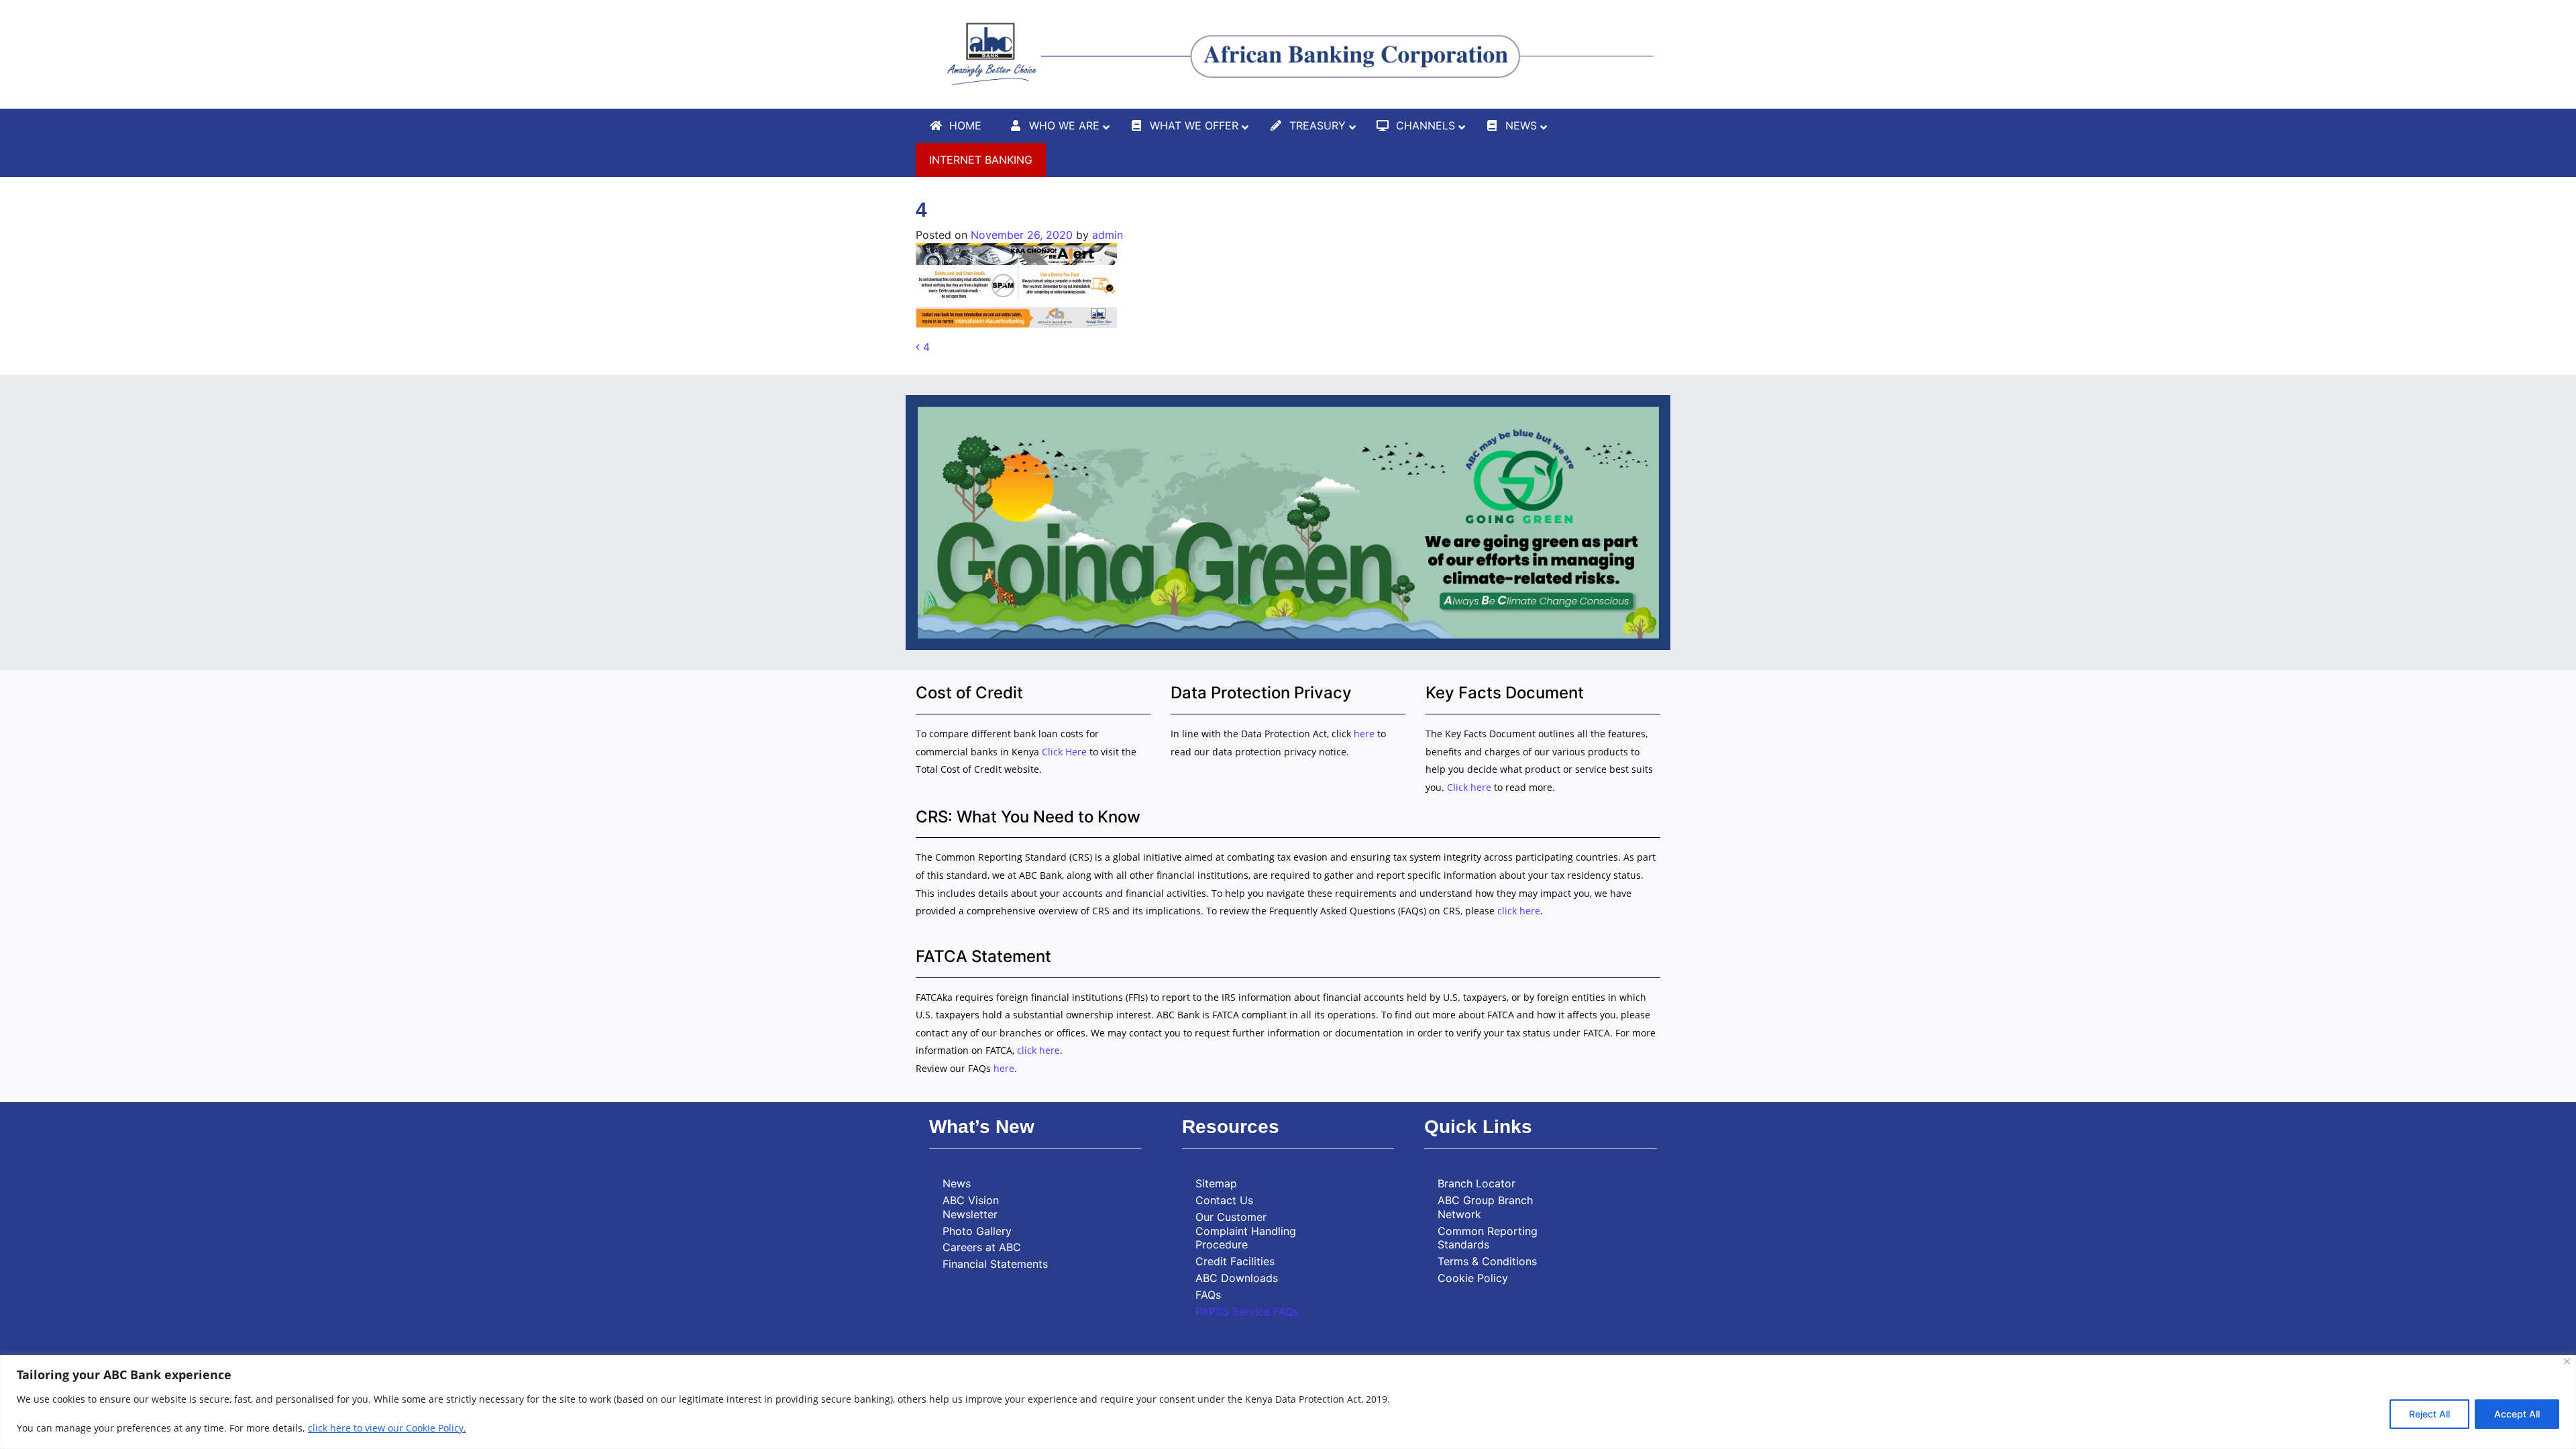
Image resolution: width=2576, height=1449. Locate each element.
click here (1519, 911)
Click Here (1066, 752)
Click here (1469, 787)
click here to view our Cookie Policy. (387, 1428)
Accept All (2517, 1414)
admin (1108, 235)
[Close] (2567, 1361)
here (1364, 734)
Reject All (2429, 1414)
